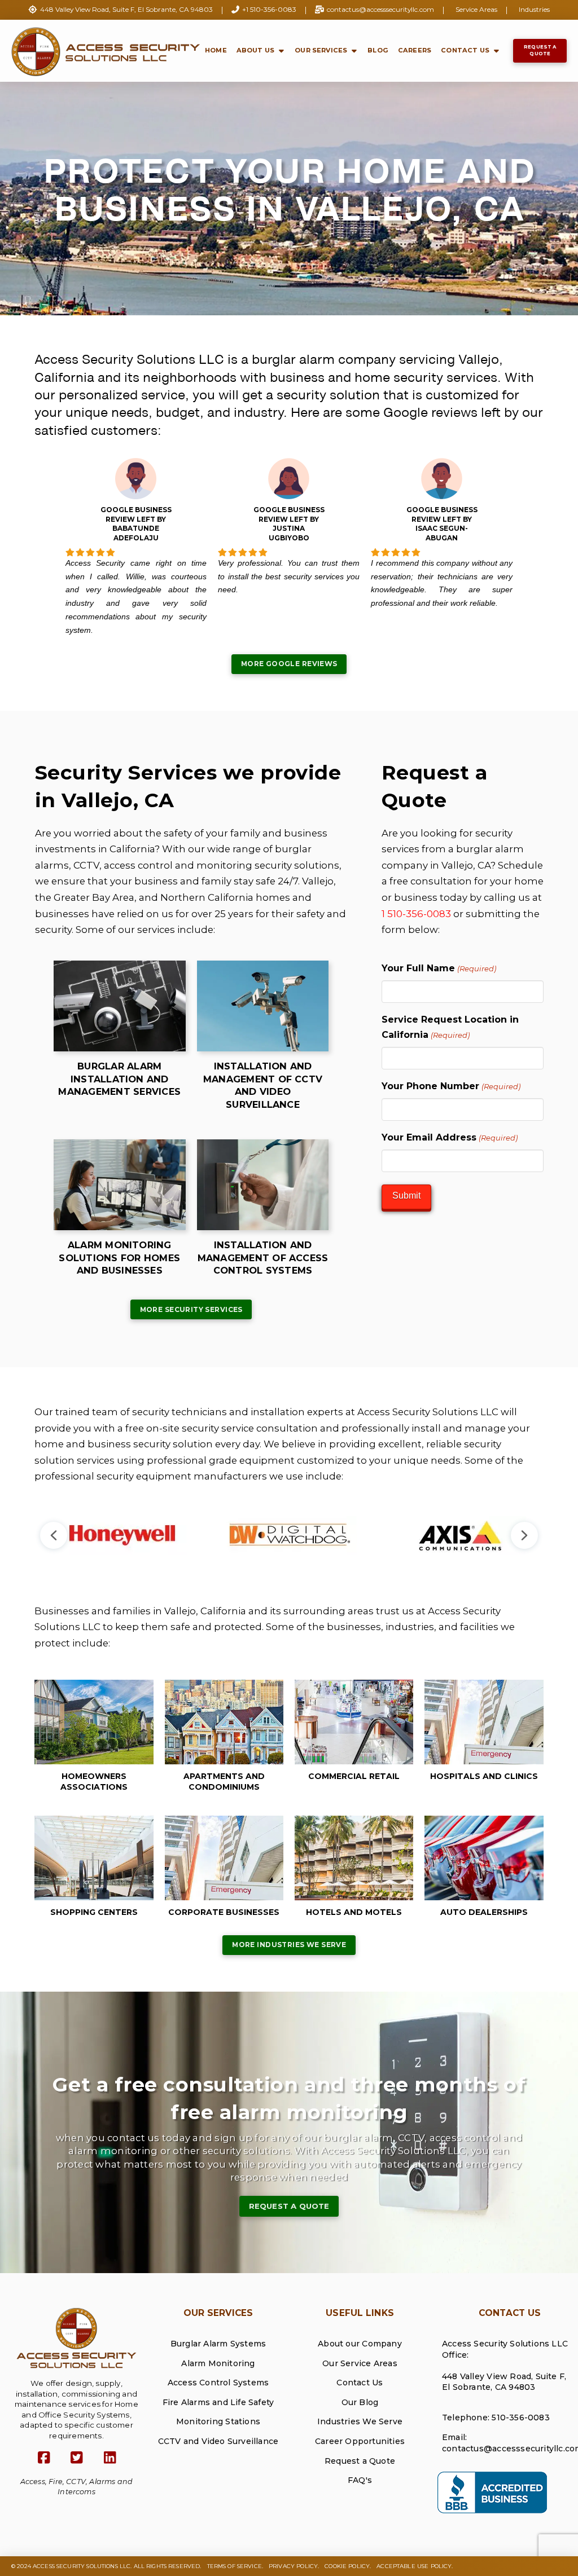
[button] (54, 1535)
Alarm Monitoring (218, 2363)
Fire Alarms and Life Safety (218, 2402)
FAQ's (360, 2480)
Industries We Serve (360, 2421)
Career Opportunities (360, 2441)
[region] (289, 1535)
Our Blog (360, 2402)
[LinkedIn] (110, 2458)
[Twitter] (76, 2458)
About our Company (360, 2344)
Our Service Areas (360, 2363)
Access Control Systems (218, 2383)
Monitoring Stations (218, 2421)
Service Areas (476, 9)
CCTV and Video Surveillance (218, 2441)
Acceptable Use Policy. (415, 2566)
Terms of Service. (235, 2566)
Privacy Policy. (294, 2566)
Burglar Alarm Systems (218, 2344)
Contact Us (360, 2383)
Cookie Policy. (348, 2566)
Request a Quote (360, 2461)
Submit (406, 1195)
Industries (534, 9)
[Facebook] (44, 2458)
